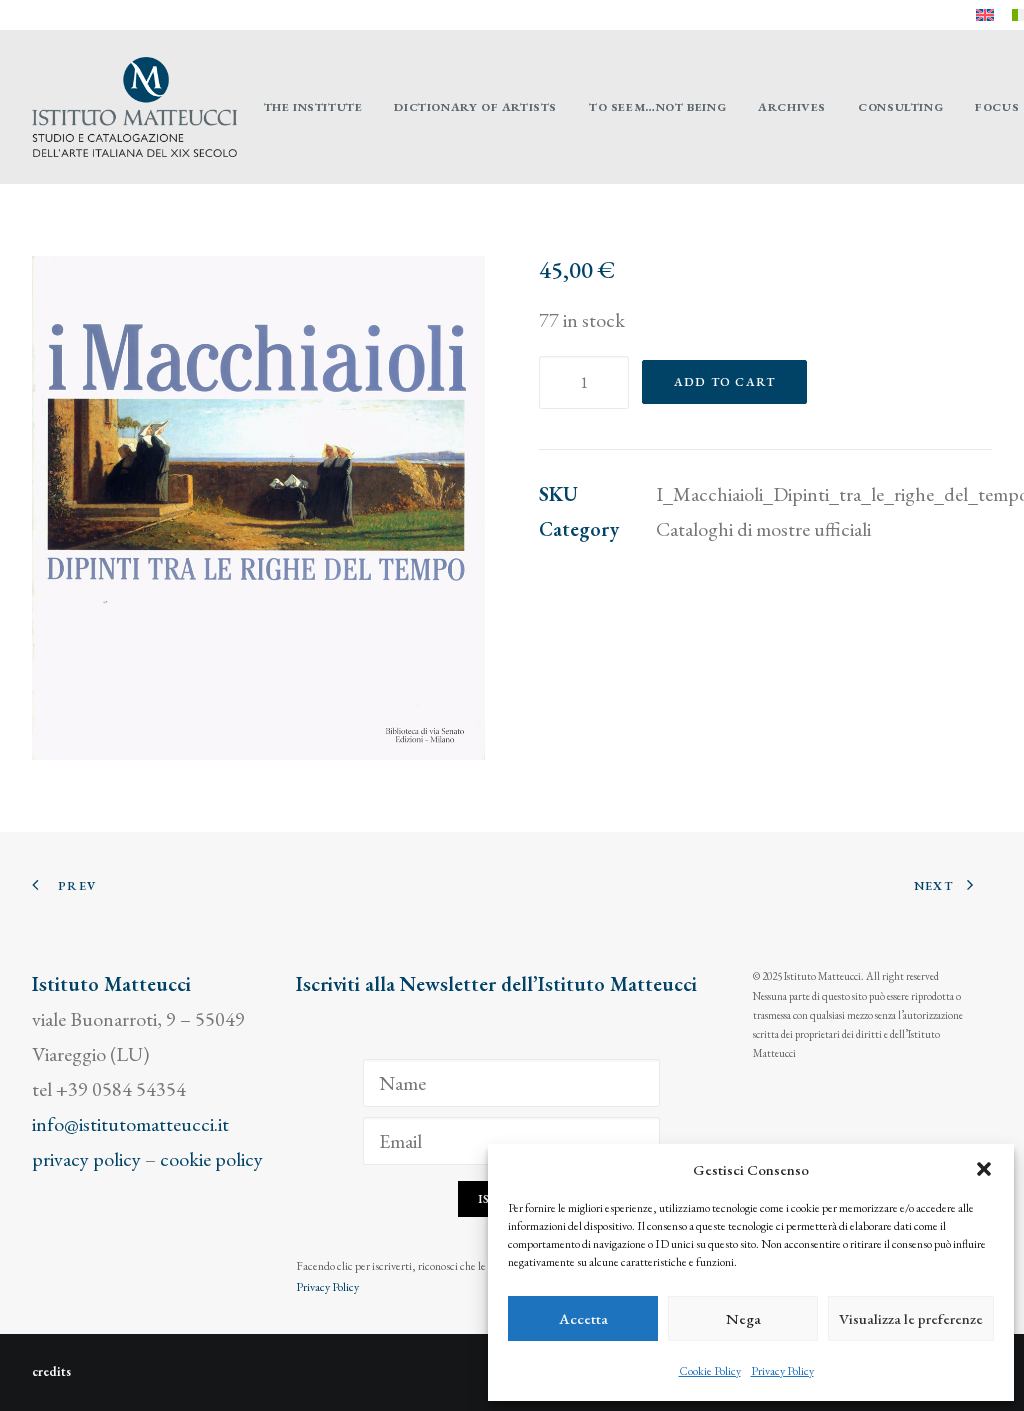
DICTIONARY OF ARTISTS (475, 107)
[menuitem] (985, 15)
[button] (984, 1169)
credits (51, 1371)
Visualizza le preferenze (911, 1318)
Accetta (583, 1318)
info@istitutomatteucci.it (130, 1124)
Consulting (900, 107)
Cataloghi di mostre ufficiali (763, 529)
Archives (792, 107)
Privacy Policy (782, 1371)
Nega (743, 1318)
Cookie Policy (710, 1371)
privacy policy (86, 1159)
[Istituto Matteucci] (134, 107)
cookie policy (211, 1159)
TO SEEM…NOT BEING (657, 107)
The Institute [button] (313, 107)
